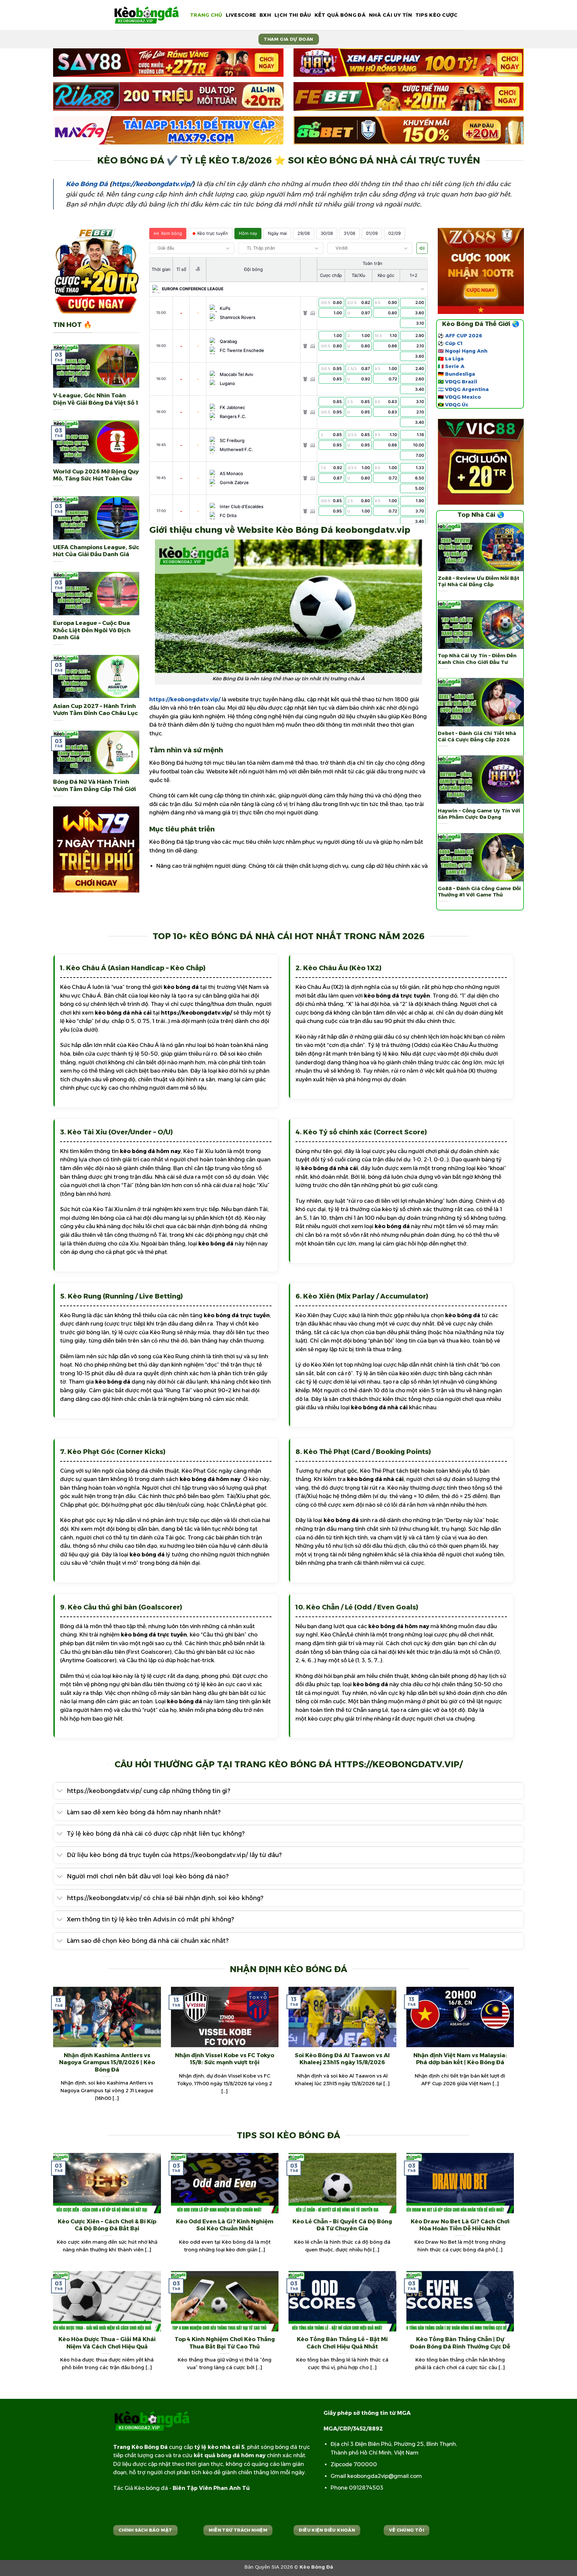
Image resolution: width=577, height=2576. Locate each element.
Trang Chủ (206, 15)
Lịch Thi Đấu (293, 15)
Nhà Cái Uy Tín (391, 15)
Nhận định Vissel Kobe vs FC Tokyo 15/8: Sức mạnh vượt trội (225, 2059)
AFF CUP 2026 (464, 336)
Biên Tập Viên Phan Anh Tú (211, 2488)
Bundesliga (460, 374)
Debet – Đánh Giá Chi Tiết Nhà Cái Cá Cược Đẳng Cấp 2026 (477, 737)
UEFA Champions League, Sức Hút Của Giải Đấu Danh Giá (96, 551)
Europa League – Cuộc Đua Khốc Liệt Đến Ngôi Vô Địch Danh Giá (92, 630)
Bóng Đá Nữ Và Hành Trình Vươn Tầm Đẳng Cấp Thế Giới (94, 785)
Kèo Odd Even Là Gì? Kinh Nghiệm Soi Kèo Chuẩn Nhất (225, 2225)
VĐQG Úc (457, 405)
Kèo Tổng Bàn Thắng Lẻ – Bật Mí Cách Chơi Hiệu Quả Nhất (342, 2343)
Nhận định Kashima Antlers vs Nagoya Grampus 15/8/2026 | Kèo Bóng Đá (107, 2062)
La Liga (454, 359)
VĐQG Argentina (467, 389)
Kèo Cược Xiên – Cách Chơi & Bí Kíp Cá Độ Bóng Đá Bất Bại (107, 2225)
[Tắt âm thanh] (422, 248)
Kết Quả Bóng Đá (340, 15)
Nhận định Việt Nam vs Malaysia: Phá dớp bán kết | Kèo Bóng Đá (460, 2059)
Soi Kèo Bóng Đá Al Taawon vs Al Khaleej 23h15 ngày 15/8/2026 (342, 2059)
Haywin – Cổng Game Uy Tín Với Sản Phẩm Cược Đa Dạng (479, 814)
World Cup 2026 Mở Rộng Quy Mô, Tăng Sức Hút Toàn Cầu (96, 475)
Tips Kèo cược (437, 15)
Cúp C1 (454, 343)
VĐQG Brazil (461, 382)
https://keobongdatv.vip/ (152, 184)
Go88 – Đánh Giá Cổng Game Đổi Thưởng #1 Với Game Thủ (479, 892)
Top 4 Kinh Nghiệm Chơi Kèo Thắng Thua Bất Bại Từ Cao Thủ (225, 2343)
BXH (265, 15)
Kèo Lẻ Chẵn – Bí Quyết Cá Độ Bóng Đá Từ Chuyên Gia (342, 2225)
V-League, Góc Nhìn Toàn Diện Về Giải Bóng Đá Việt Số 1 (96, 399)
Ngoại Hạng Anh (466, 351)
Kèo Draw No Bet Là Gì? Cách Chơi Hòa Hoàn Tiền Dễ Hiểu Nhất (460, 2225)
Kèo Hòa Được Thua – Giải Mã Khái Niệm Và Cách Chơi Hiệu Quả (107, 2343)
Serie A (455, 366)
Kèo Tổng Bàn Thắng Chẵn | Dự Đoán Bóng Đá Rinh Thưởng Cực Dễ (460, 2343)
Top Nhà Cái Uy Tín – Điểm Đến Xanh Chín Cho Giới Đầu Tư (477, 659)
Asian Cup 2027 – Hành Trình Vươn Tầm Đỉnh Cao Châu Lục (95, 710)
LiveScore (241, 15)
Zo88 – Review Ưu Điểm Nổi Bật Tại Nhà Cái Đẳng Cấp (478, 581)
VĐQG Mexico (463, 397)
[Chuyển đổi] (60, 1791)
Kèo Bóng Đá (87, 184)
